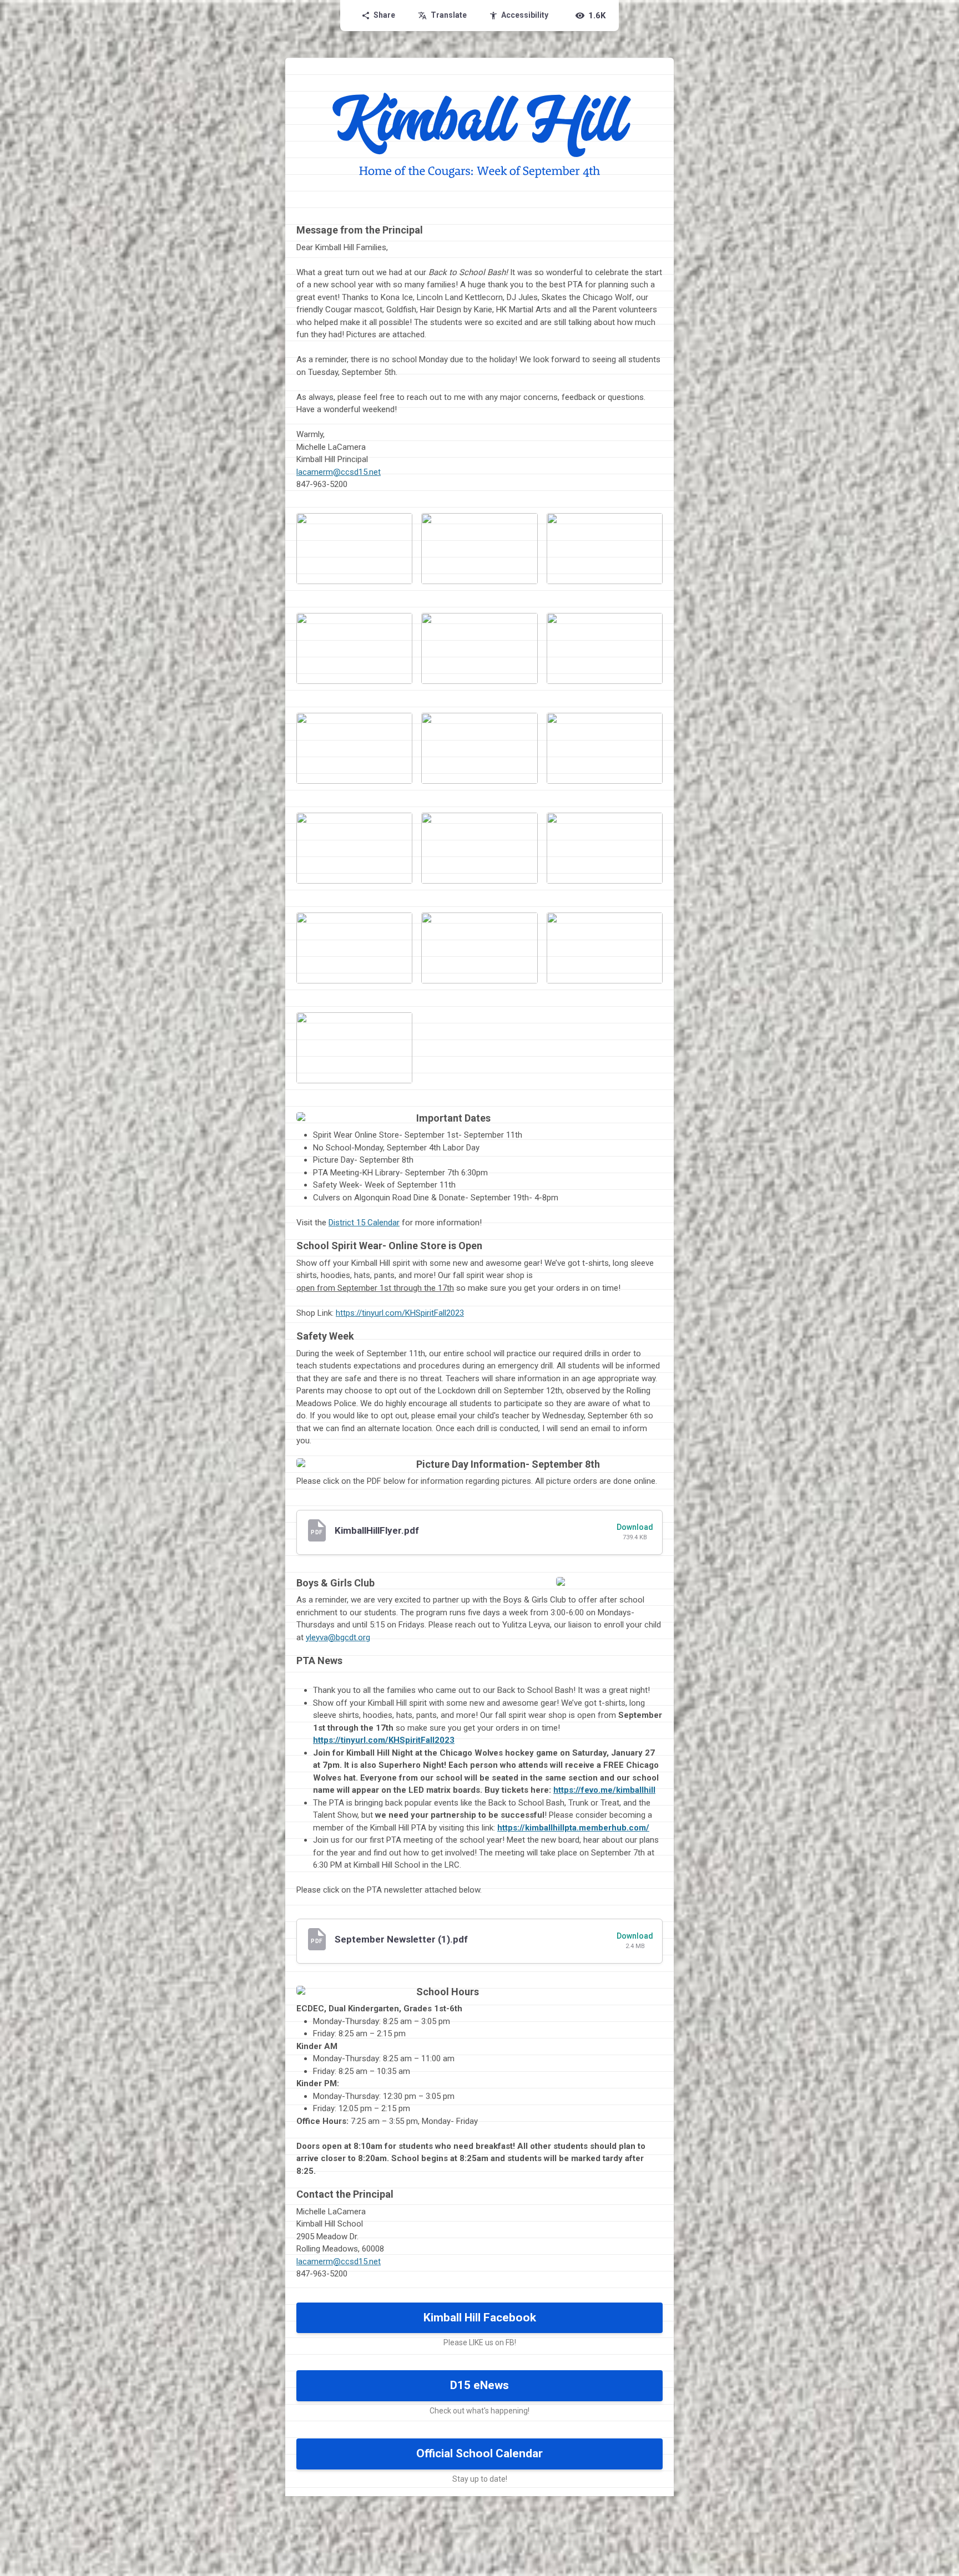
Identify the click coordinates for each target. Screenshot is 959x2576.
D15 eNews (479, 2385)
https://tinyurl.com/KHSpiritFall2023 (400, 1313)
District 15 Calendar (364, 1223)
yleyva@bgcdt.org (338, 1637)
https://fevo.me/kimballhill (604, 1790)
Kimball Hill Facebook (480, 2318)
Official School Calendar (479, 2453)
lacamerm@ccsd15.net (339, 472)
